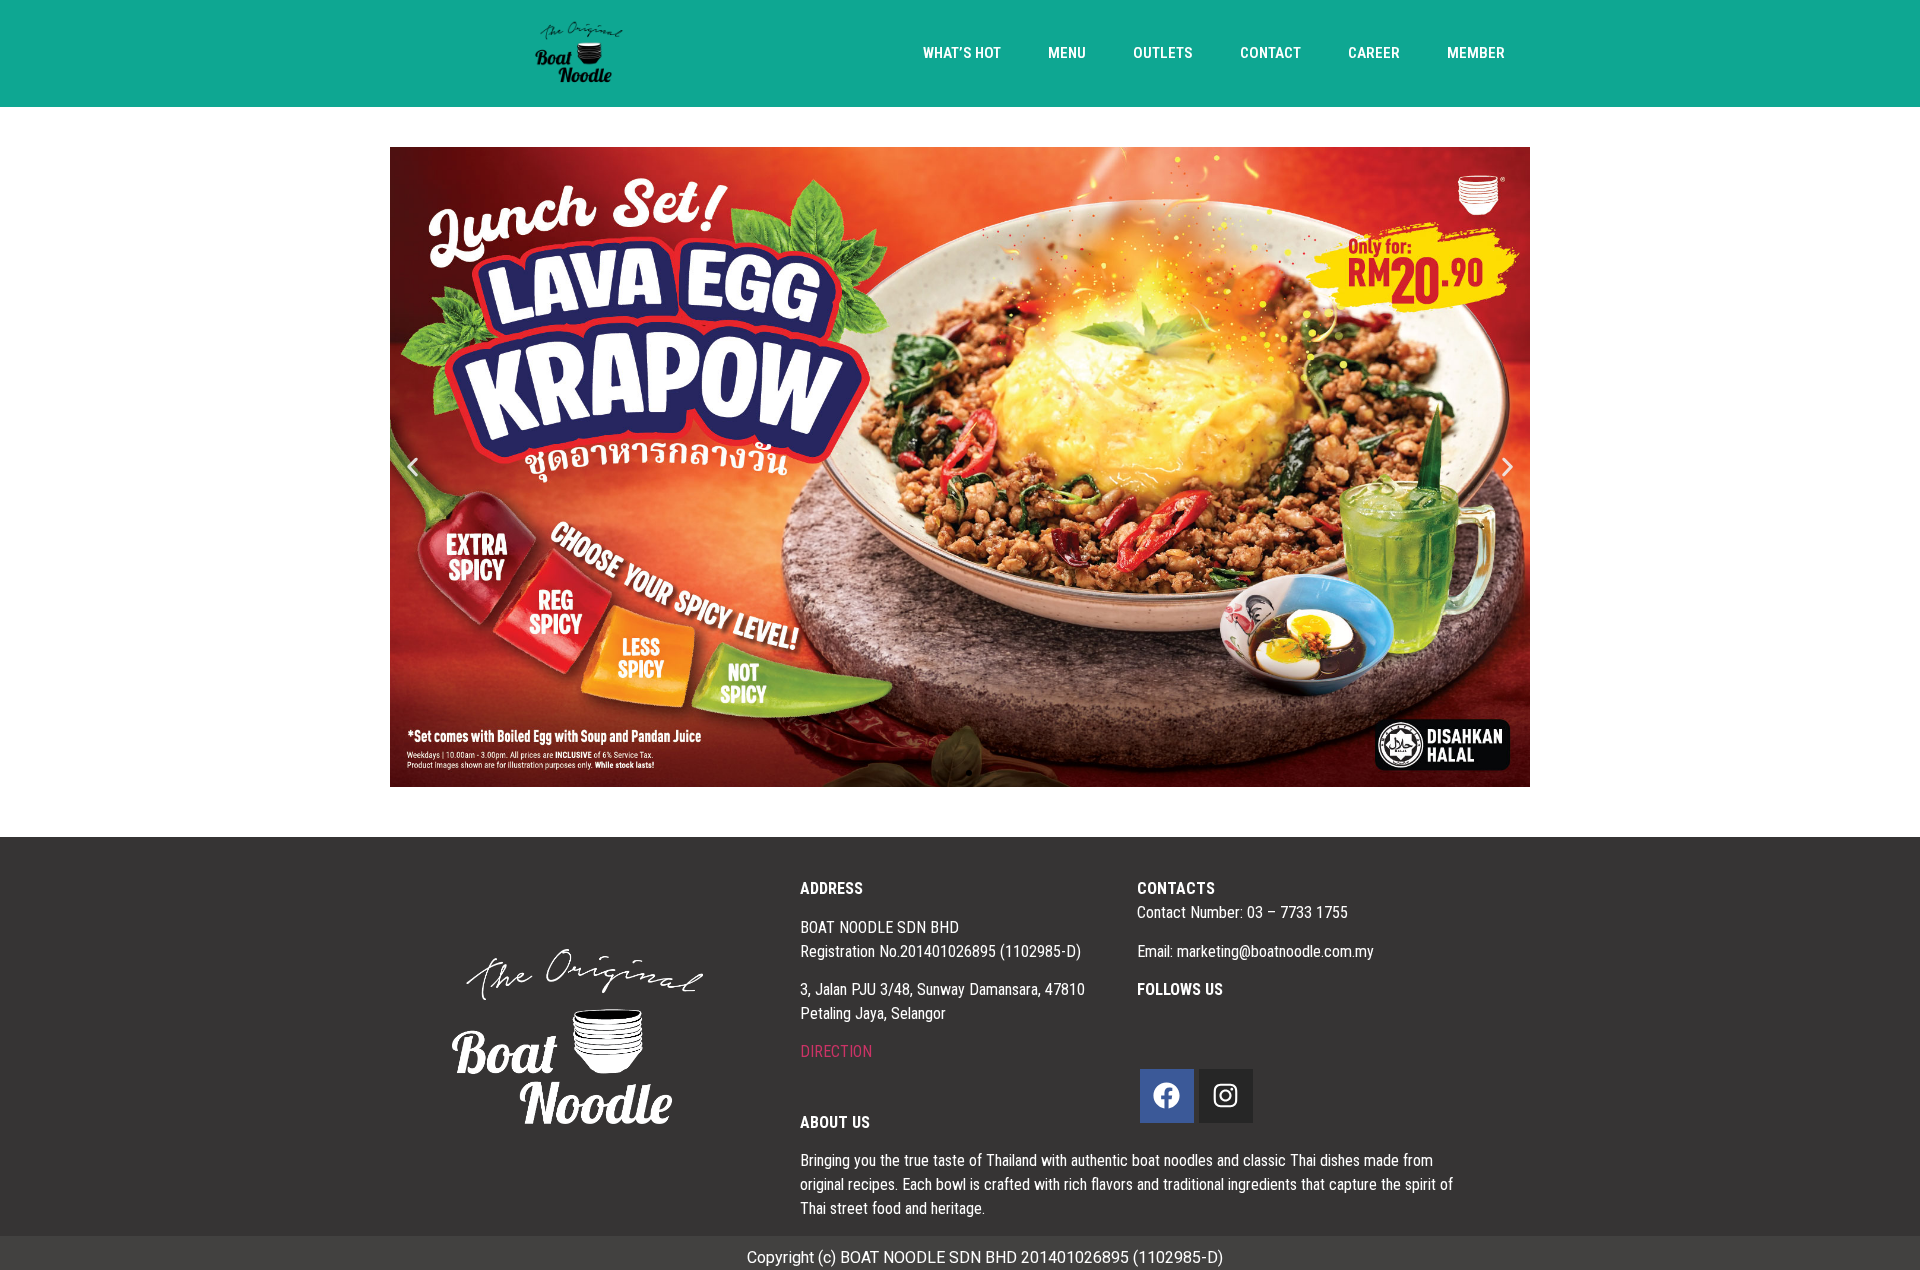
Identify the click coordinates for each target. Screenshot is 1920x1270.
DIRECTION (836, 1051)
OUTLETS (1163, 53)
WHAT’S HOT (962, 53)
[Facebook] (1167, 1096)
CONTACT (1270, 53)
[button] (412, 467)
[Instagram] (1226, 1096)
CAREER (1374, 53)
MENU (1067, 53)
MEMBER (1476, 53)
